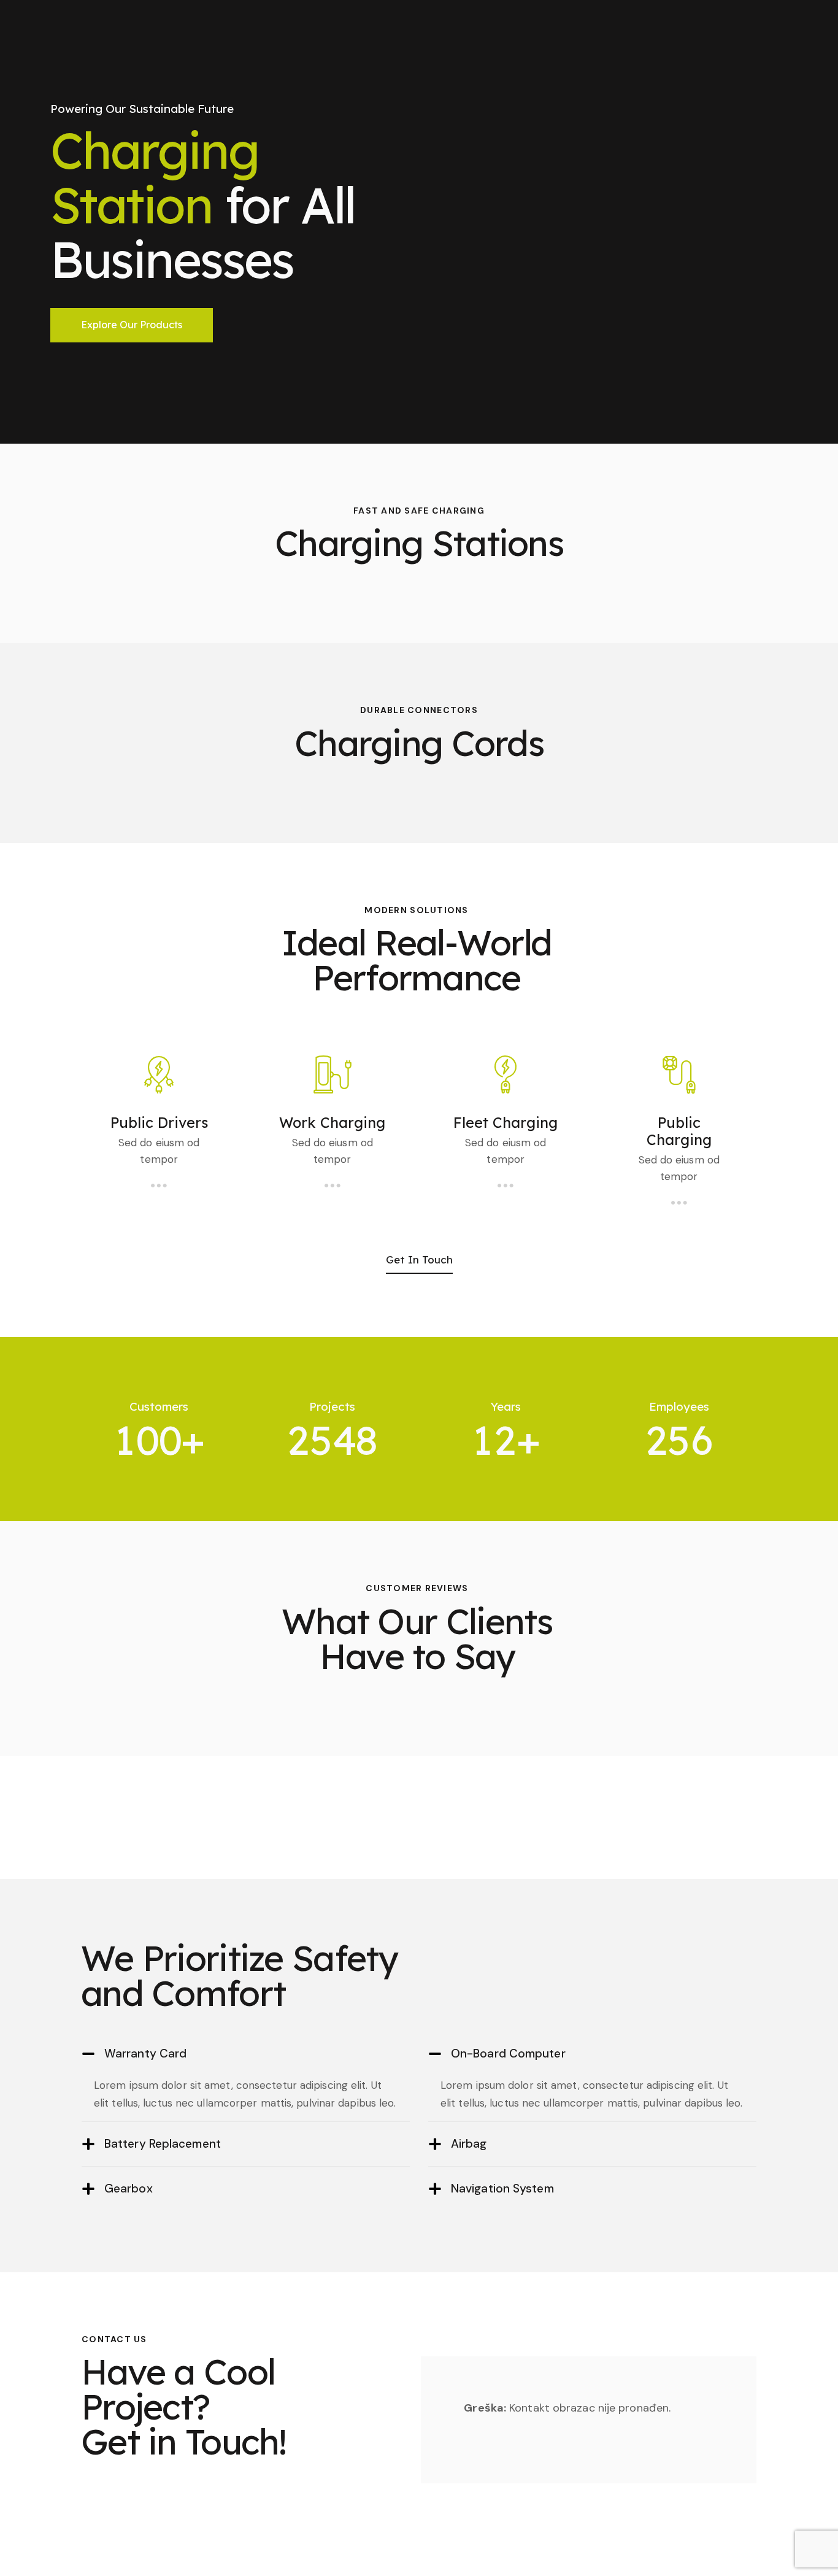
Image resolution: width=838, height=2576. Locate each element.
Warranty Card (145, 2053)
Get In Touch (419, 1259)
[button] (246, 2054)
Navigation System (502, 2188)
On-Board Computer (508, 2053)
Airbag (469, 2144)
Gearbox (129, 2188)
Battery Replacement (163, 2144)
